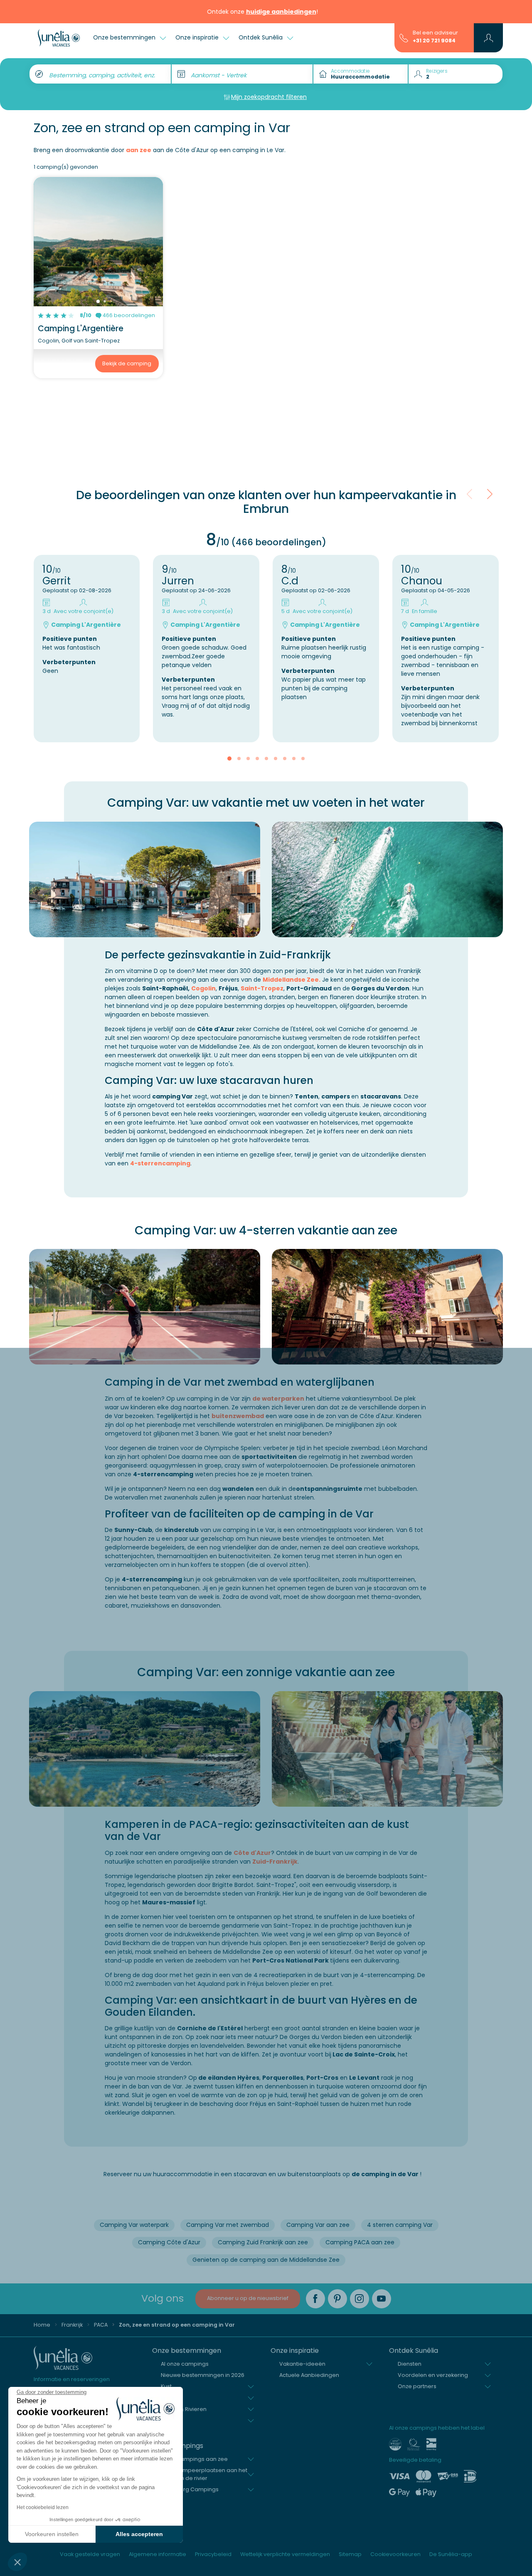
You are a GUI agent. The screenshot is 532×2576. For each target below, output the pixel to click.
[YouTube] (382, 2299)
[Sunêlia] (59, 38)
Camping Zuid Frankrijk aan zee (263, 2242)
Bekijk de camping (127, 363)
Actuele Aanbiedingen (309, 2375)
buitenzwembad (238, 1416)
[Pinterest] (337, 2299)
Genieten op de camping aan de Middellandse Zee (266, 2260)
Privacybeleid (213, 2554)
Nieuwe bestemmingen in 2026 (203, 2375)
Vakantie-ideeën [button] (302, 2364)
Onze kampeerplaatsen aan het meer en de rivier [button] (204, 2474)
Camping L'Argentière (81, 329)
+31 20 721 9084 (434, 41)
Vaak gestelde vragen (90, 2554)
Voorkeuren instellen (52, 2534)
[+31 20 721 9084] (404, 37)
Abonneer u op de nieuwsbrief (248, 2298)
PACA (101, 2325)
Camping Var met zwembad (228, 2225)
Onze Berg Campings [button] (190, 2489)
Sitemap (350, 2554)
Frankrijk (72, 2325)
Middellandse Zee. (292, 980)
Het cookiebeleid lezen (43, 2507)
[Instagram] (360, 2299)
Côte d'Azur (252, 1853)
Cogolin (203, 988)
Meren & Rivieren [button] (184, 2409)
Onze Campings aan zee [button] (194, 2459)
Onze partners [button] (417, 2386)
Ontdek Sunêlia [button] (261, 37)
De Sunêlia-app (451, 2554)
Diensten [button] (410, 2364)
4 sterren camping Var (400, 2225)
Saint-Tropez (262, 988)
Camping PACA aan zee (360, 2242)
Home (42, 2325)
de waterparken (278, 1399)
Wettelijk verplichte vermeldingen (285, 2554)
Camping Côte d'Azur (169, 2242)
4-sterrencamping (160, 1163)
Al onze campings (185, 2364)
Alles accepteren (139, 2534)
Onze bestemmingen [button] (125, 37)
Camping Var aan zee (318, 2225)
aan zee (139, 150)
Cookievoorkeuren (395, 2554)
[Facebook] (315, 2299)
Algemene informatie (158, 2554)
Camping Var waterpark (134, 2225)
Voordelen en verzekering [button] (433, 2375)
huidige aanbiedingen (281, 12)
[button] (17, 2562)
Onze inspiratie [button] (198, 37)
